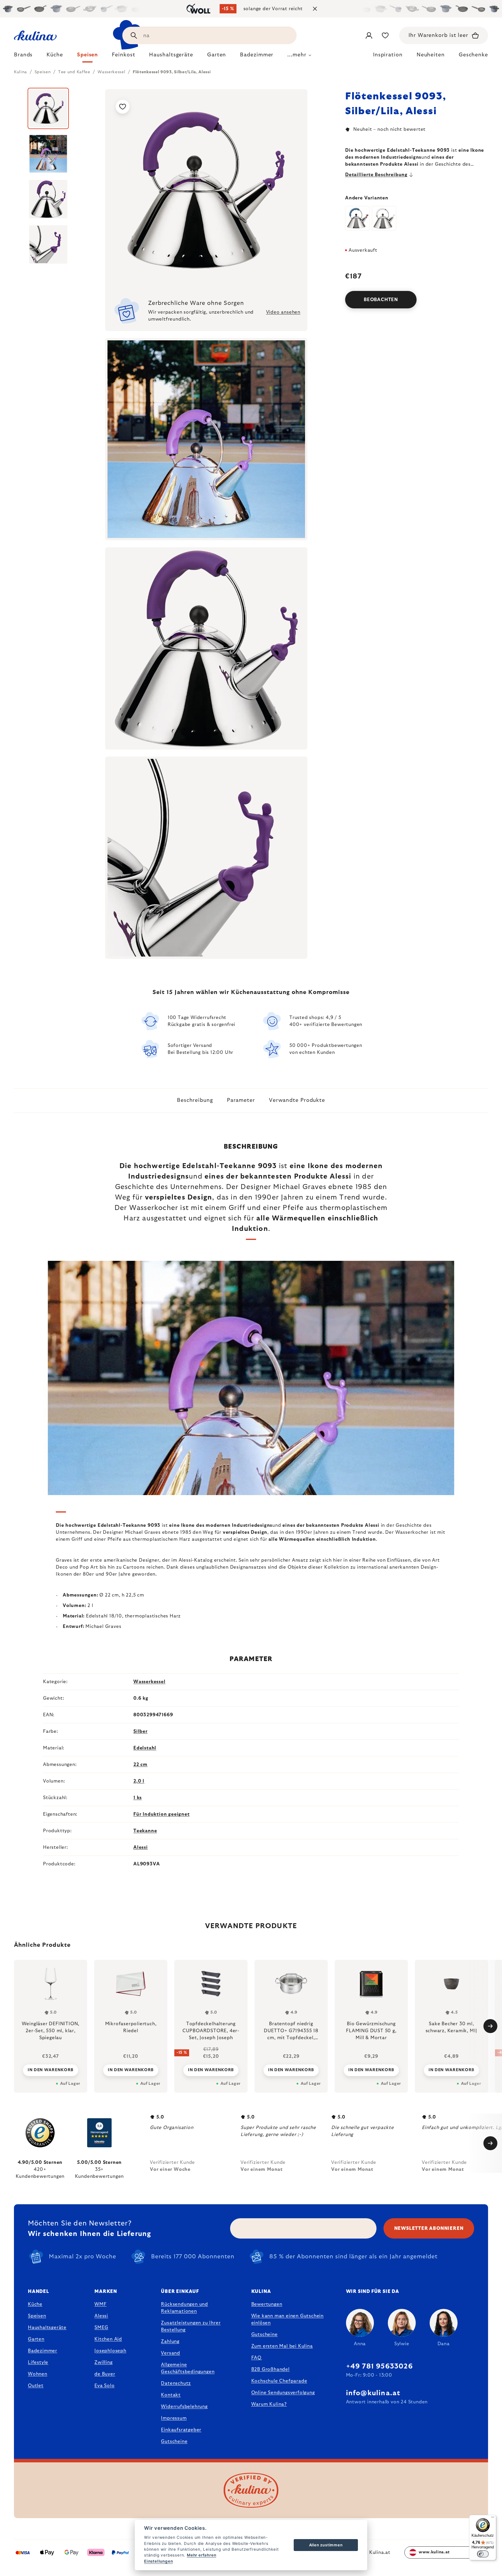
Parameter (241, 1100)
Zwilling (103, 2362)
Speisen (37, 2316)
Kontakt (171, 2395)
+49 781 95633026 (379, 2366)
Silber (140, 1731)
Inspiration (388, 55)
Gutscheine (174, 2441)
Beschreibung (195, 1100)
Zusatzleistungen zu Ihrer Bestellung (191, 2326)
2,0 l (139, 1781)
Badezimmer (43, 2351)
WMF (100, 2304)
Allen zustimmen (326, 2545)
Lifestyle (38, 2362)
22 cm (140, 1765)
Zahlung (170, 2341)
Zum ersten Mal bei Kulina (282, 2346)
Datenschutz (176, 2383)
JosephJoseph (110, 2351)
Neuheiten (431, 55)
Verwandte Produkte (297, 1100)
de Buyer (105, 2374)
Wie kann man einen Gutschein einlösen (287, 2319)
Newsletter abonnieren (429, 2228)
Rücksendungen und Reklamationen (184, 2308)
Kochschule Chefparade (279, 2381)
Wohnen (38, 2374)
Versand (171, 2353)
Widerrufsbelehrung (184, 2407)
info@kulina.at (373, 2393)
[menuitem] (23, 56)
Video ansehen (283, 312)
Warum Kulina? (269, 2404)
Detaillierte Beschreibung (376, 175)
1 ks (138, 1798)
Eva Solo (104, 2386)
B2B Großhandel (270, 2369)
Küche (35, 2304)
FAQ (256, 2358)
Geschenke (473, 55)
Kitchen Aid (108, 2339)
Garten (36, 2339)
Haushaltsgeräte (47, 2327)
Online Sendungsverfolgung (283, 2393)
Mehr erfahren (201, 2555)
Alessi (141, 1847)
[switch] (483, 2554)
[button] (51, 2070)
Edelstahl (145, 1748)
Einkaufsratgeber (181, 2430)
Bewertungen (267, 2304)
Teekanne (145, 1831)
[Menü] (493, 2518)
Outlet (36, 2386)
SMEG (101, 2327)
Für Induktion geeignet (162, 1814)
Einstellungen (158, 2561)
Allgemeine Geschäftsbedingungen (188, 2368)
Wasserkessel (149, 1682)
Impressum (174, 2418)
